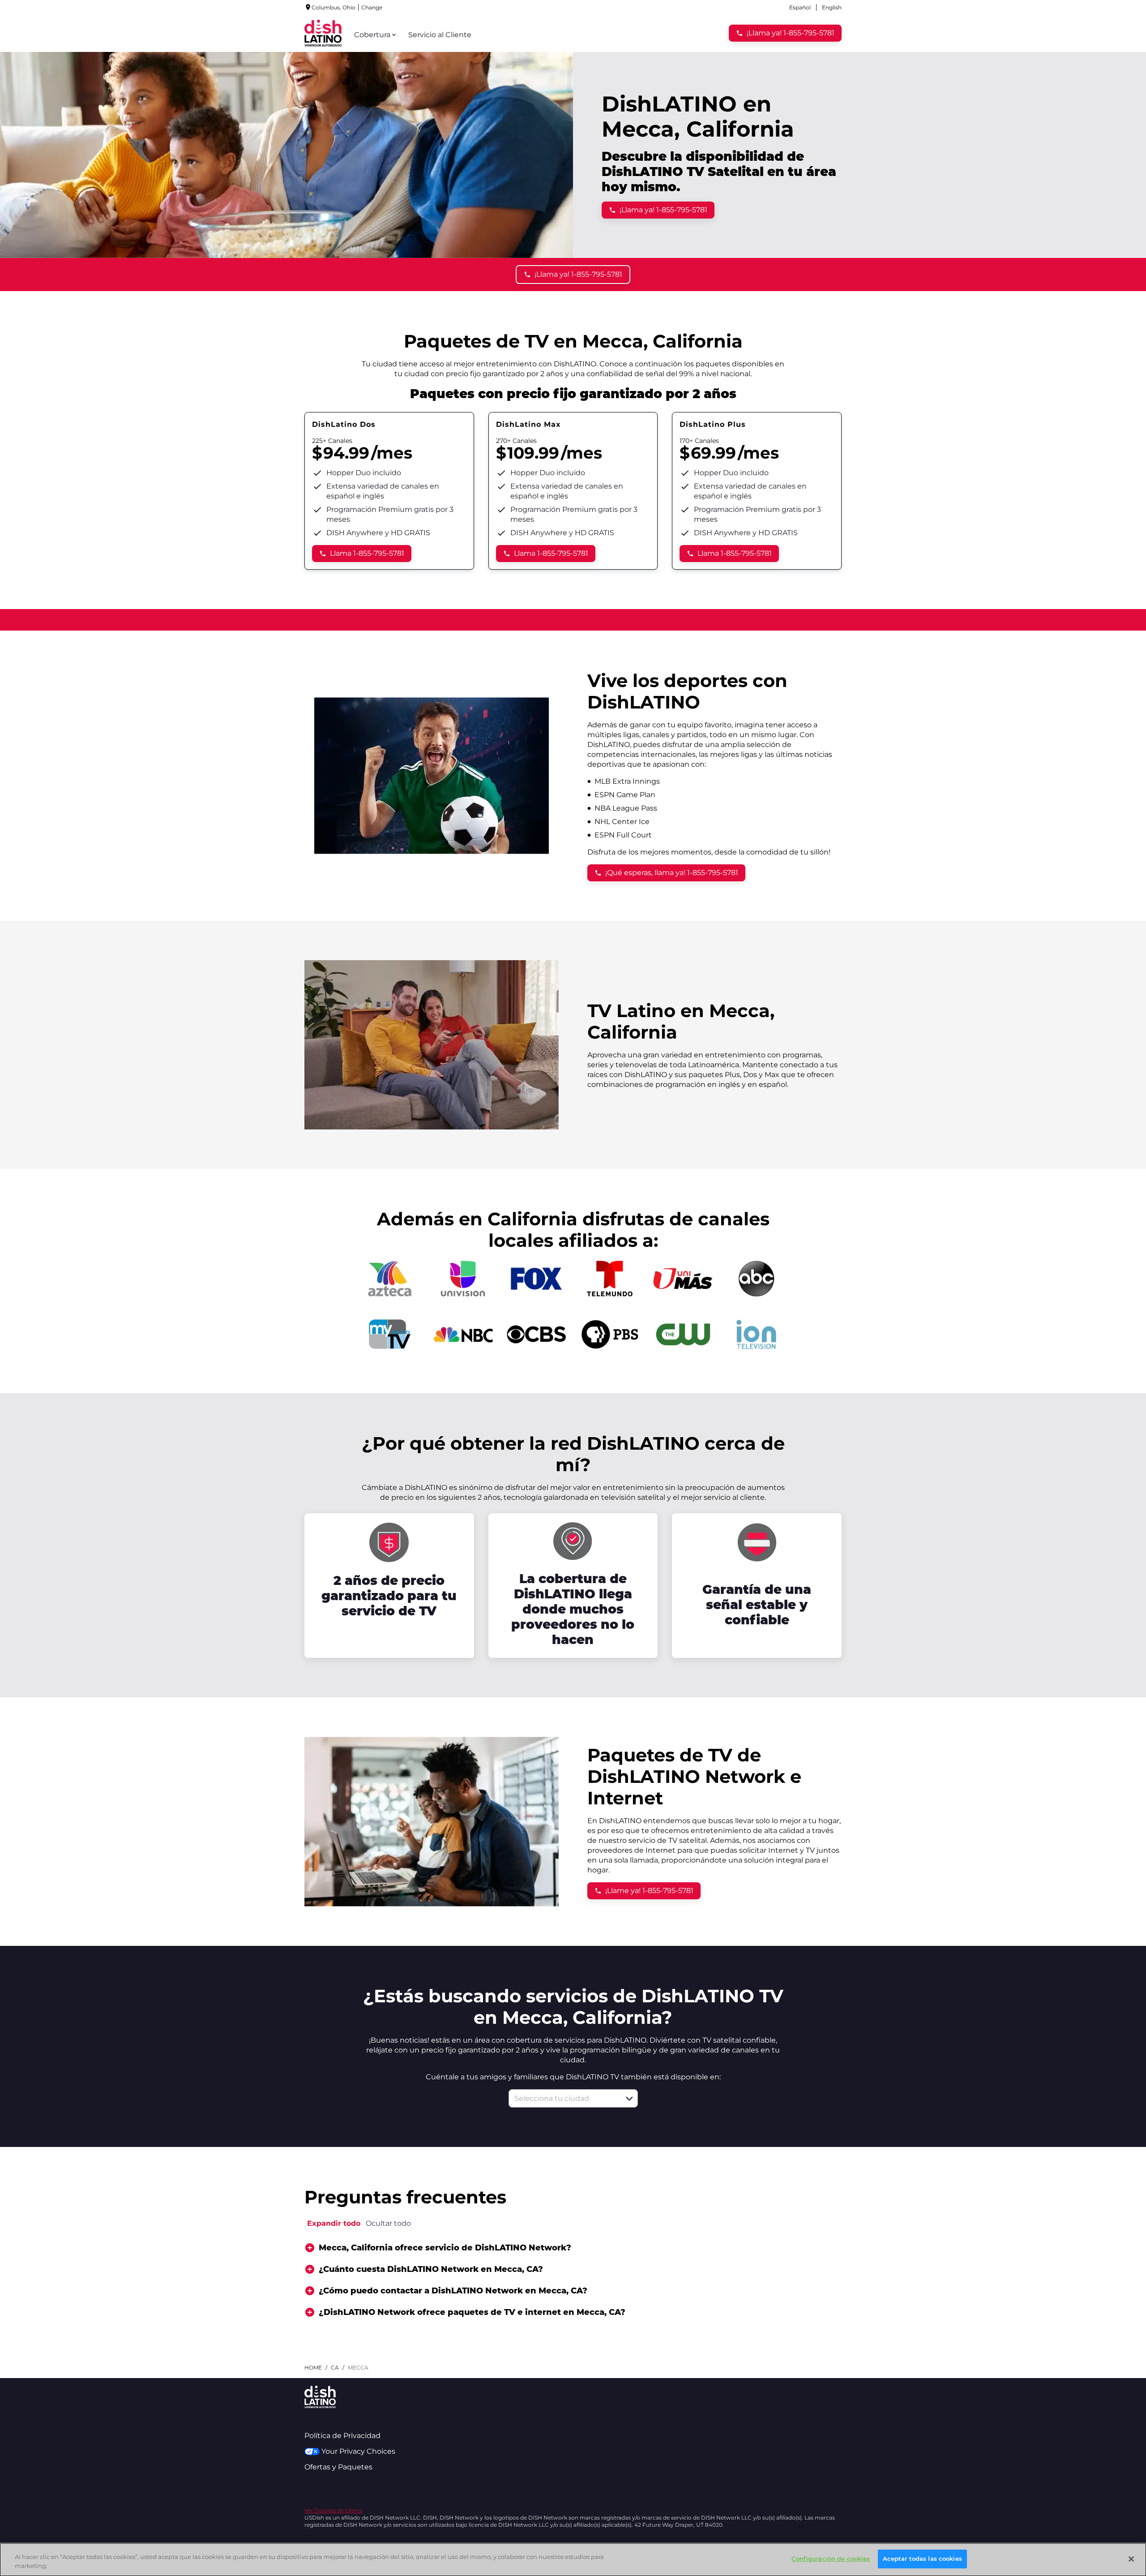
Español (800, 7)
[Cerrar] (1131, 2559)
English (832, 7)
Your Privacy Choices (358, 2451)
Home (313, 2368)
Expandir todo (334, 2223)
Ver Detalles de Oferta (333, 2510)
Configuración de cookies (831, 2559)
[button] (629, 2099)
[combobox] (563, 2098)
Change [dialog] (372, 7)
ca (335, 2368)
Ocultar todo (388, 2223)
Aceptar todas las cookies (922, 2559)
